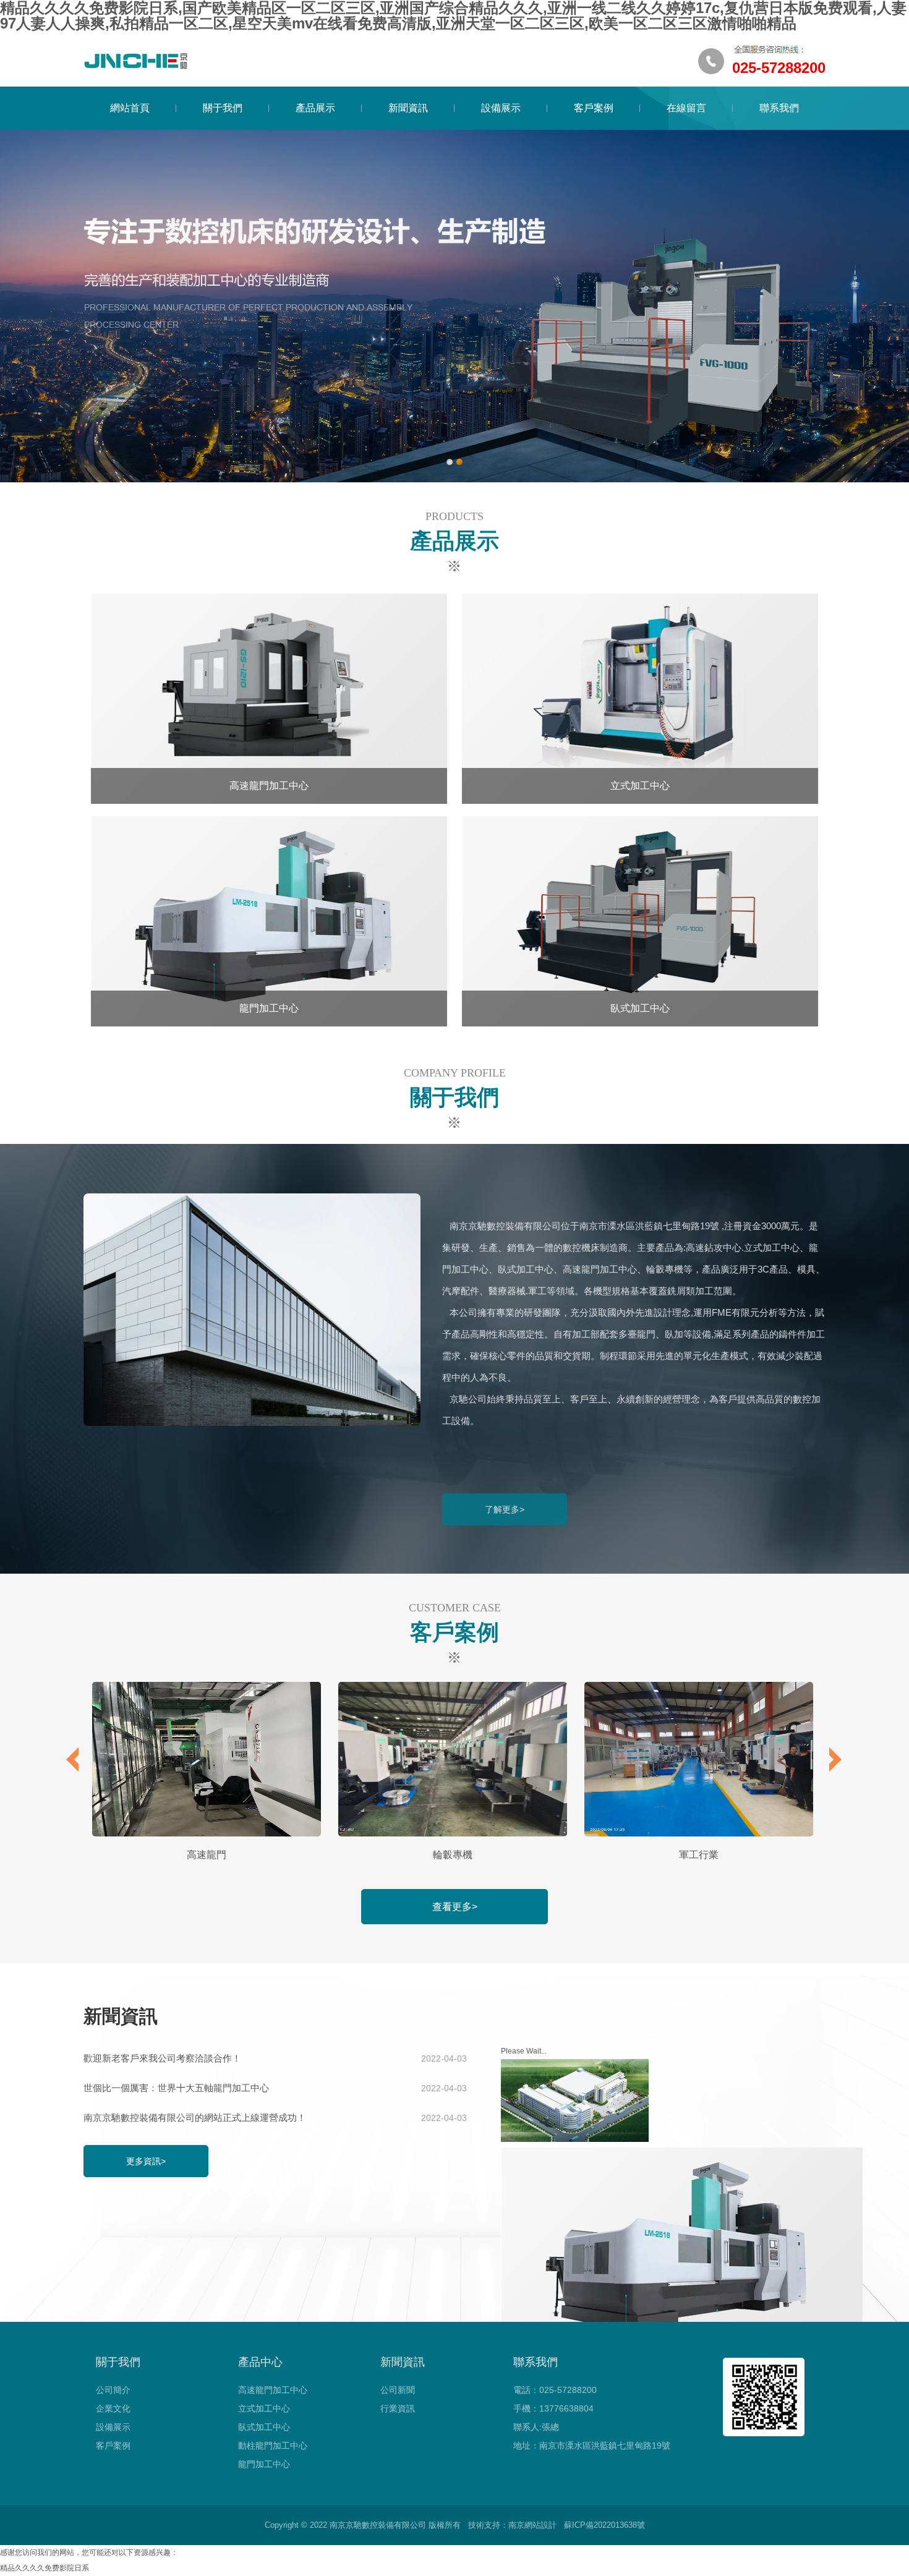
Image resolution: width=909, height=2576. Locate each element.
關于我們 (223, 108)
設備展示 (501, 108)
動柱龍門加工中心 (273, 2446)
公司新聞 (398, 2390)
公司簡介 (113, 2390)
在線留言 (686, 108)
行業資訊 (398, 2408)
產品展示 (315, 108)
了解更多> (505, 1509)
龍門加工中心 (264, 2464)
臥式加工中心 (264, 2427)
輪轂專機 (453, 1855)
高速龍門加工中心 (273, 2390)
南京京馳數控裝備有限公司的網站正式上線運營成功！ (275, 2118)
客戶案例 (594, 108)
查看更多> (455, 1907)
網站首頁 (130, 108)
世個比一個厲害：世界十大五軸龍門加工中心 (275, 2088)
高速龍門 (207, 1855)
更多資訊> (146, 2161)
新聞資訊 (408, 108)
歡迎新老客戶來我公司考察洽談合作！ (275, 2058)
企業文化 (113, 2408)
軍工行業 (699, 1855)
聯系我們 (779, 108)
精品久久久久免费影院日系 (45, 2568)
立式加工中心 (264, 2408)
